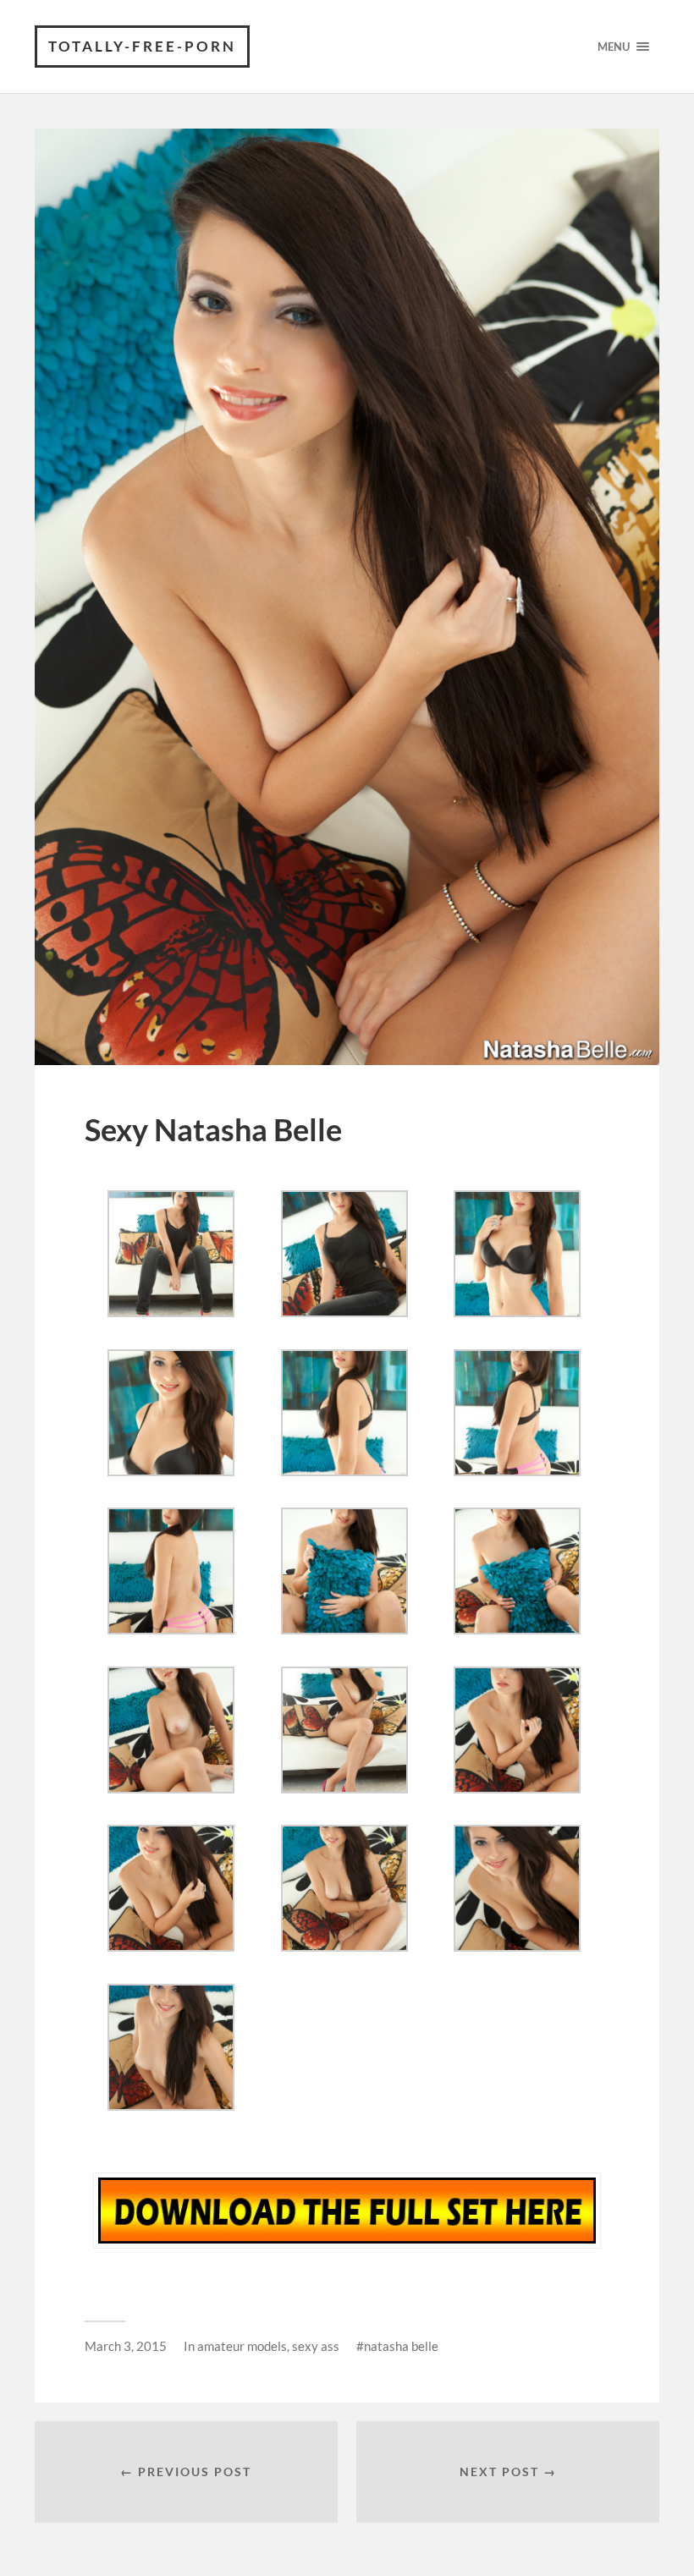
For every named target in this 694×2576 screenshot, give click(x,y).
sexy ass (316, 2346)
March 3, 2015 (126, 2346)
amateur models (242, 2346)
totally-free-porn (142, 46)
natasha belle (401, 2346)
